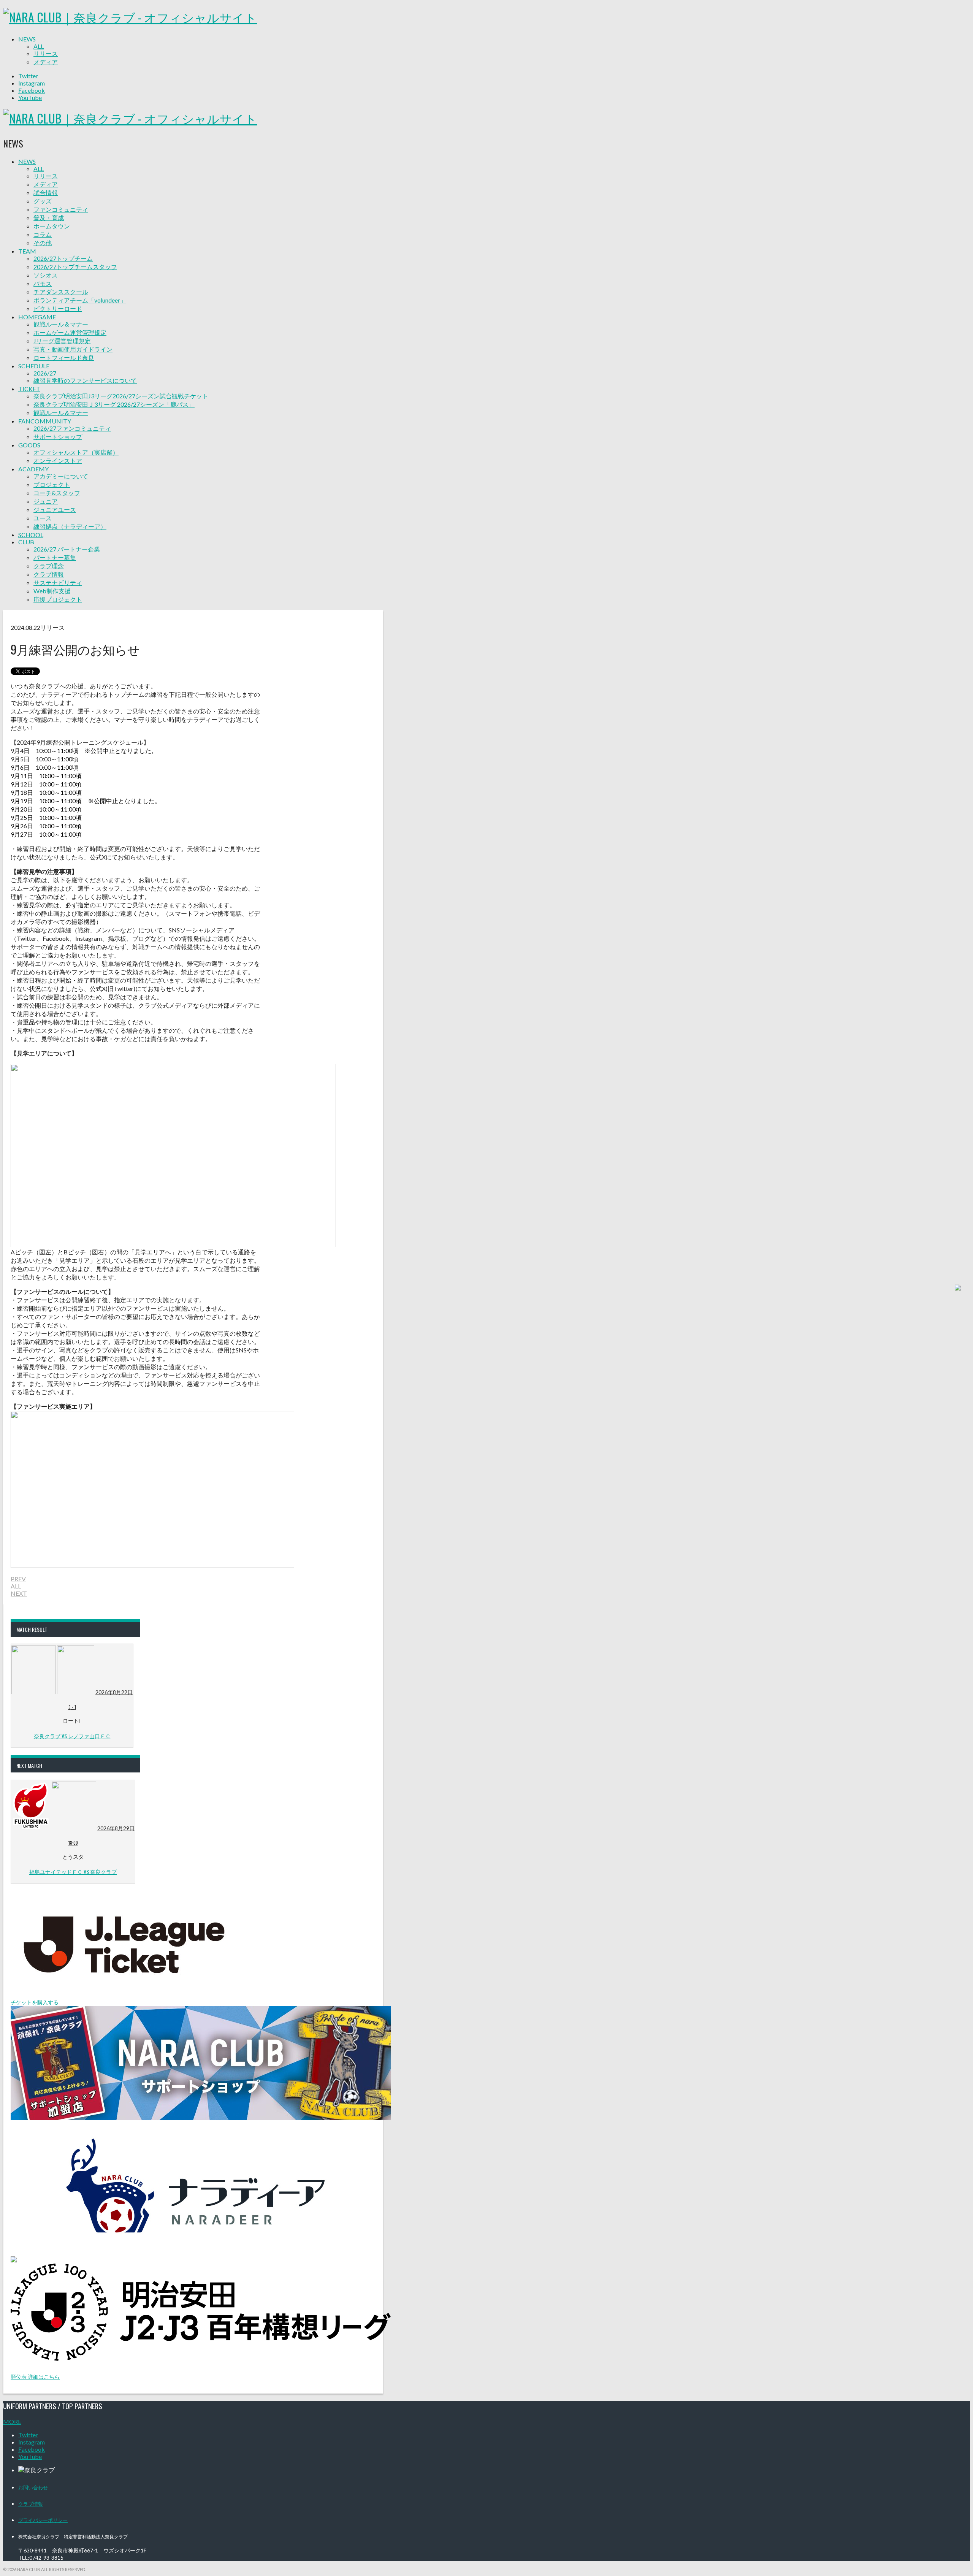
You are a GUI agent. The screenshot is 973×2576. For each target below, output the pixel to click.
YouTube (30, 97)
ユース (43, 518)
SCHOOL (31, 535)
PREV (18, 1579)
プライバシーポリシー (43, 2520)
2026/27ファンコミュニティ (72, 428)
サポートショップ (58, 437)
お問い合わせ (33, 2487)
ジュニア (46, 501)
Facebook (32, 90)
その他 (43, 243)
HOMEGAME (37, 317)
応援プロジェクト (58, 599)
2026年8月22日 (114, 1692)
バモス (43, 283)
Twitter (28, 76)
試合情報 (46, 193)
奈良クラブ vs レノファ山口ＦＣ (72, 1736)
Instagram (32, 83)
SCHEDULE (34, 366)
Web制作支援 (52, 591)
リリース (46, 53)
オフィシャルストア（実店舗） (76, 452)
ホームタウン (52, 226)
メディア (46, 62)
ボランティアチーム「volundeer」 (80, 300)
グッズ (43, 201)
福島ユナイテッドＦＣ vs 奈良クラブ (73, 1871)
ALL (39, 46)
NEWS (27, 39)
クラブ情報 (49, 574)
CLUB (26, 542)
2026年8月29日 (116, 1828)
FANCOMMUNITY (45, 421)
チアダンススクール (61, 292)
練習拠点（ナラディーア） (70, 526)
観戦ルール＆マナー (61, 324)
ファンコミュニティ (61, 209)
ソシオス (46, 275)
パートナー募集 (55, 557)
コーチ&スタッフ (57, 493)
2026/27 (45, 373)
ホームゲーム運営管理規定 (70, 332)
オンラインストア (58, 461)
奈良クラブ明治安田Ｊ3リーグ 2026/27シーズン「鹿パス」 (114, 404)
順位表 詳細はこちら (35, 2377)
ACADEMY (33, 469)
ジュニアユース (55, 510)
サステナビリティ (58, 583)
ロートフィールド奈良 (64, 357)
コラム (43, 234)
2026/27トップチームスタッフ (75, 267)
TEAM (27, 251)
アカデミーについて (61, 476)
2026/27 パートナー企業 (67, 549)
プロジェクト (52, 484)
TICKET (29, 389)
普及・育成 (49, 218)
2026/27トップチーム (63, 258)
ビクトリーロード (58, 308)
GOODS (29, 445)
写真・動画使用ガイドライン (73, 349)
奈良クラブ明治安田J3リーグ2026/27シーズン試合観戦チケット (121, 396)
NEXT (19, 1593)
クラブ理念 (49, 566)
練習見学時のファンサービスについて (85, 380)
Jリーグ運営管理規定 (62, 341)
